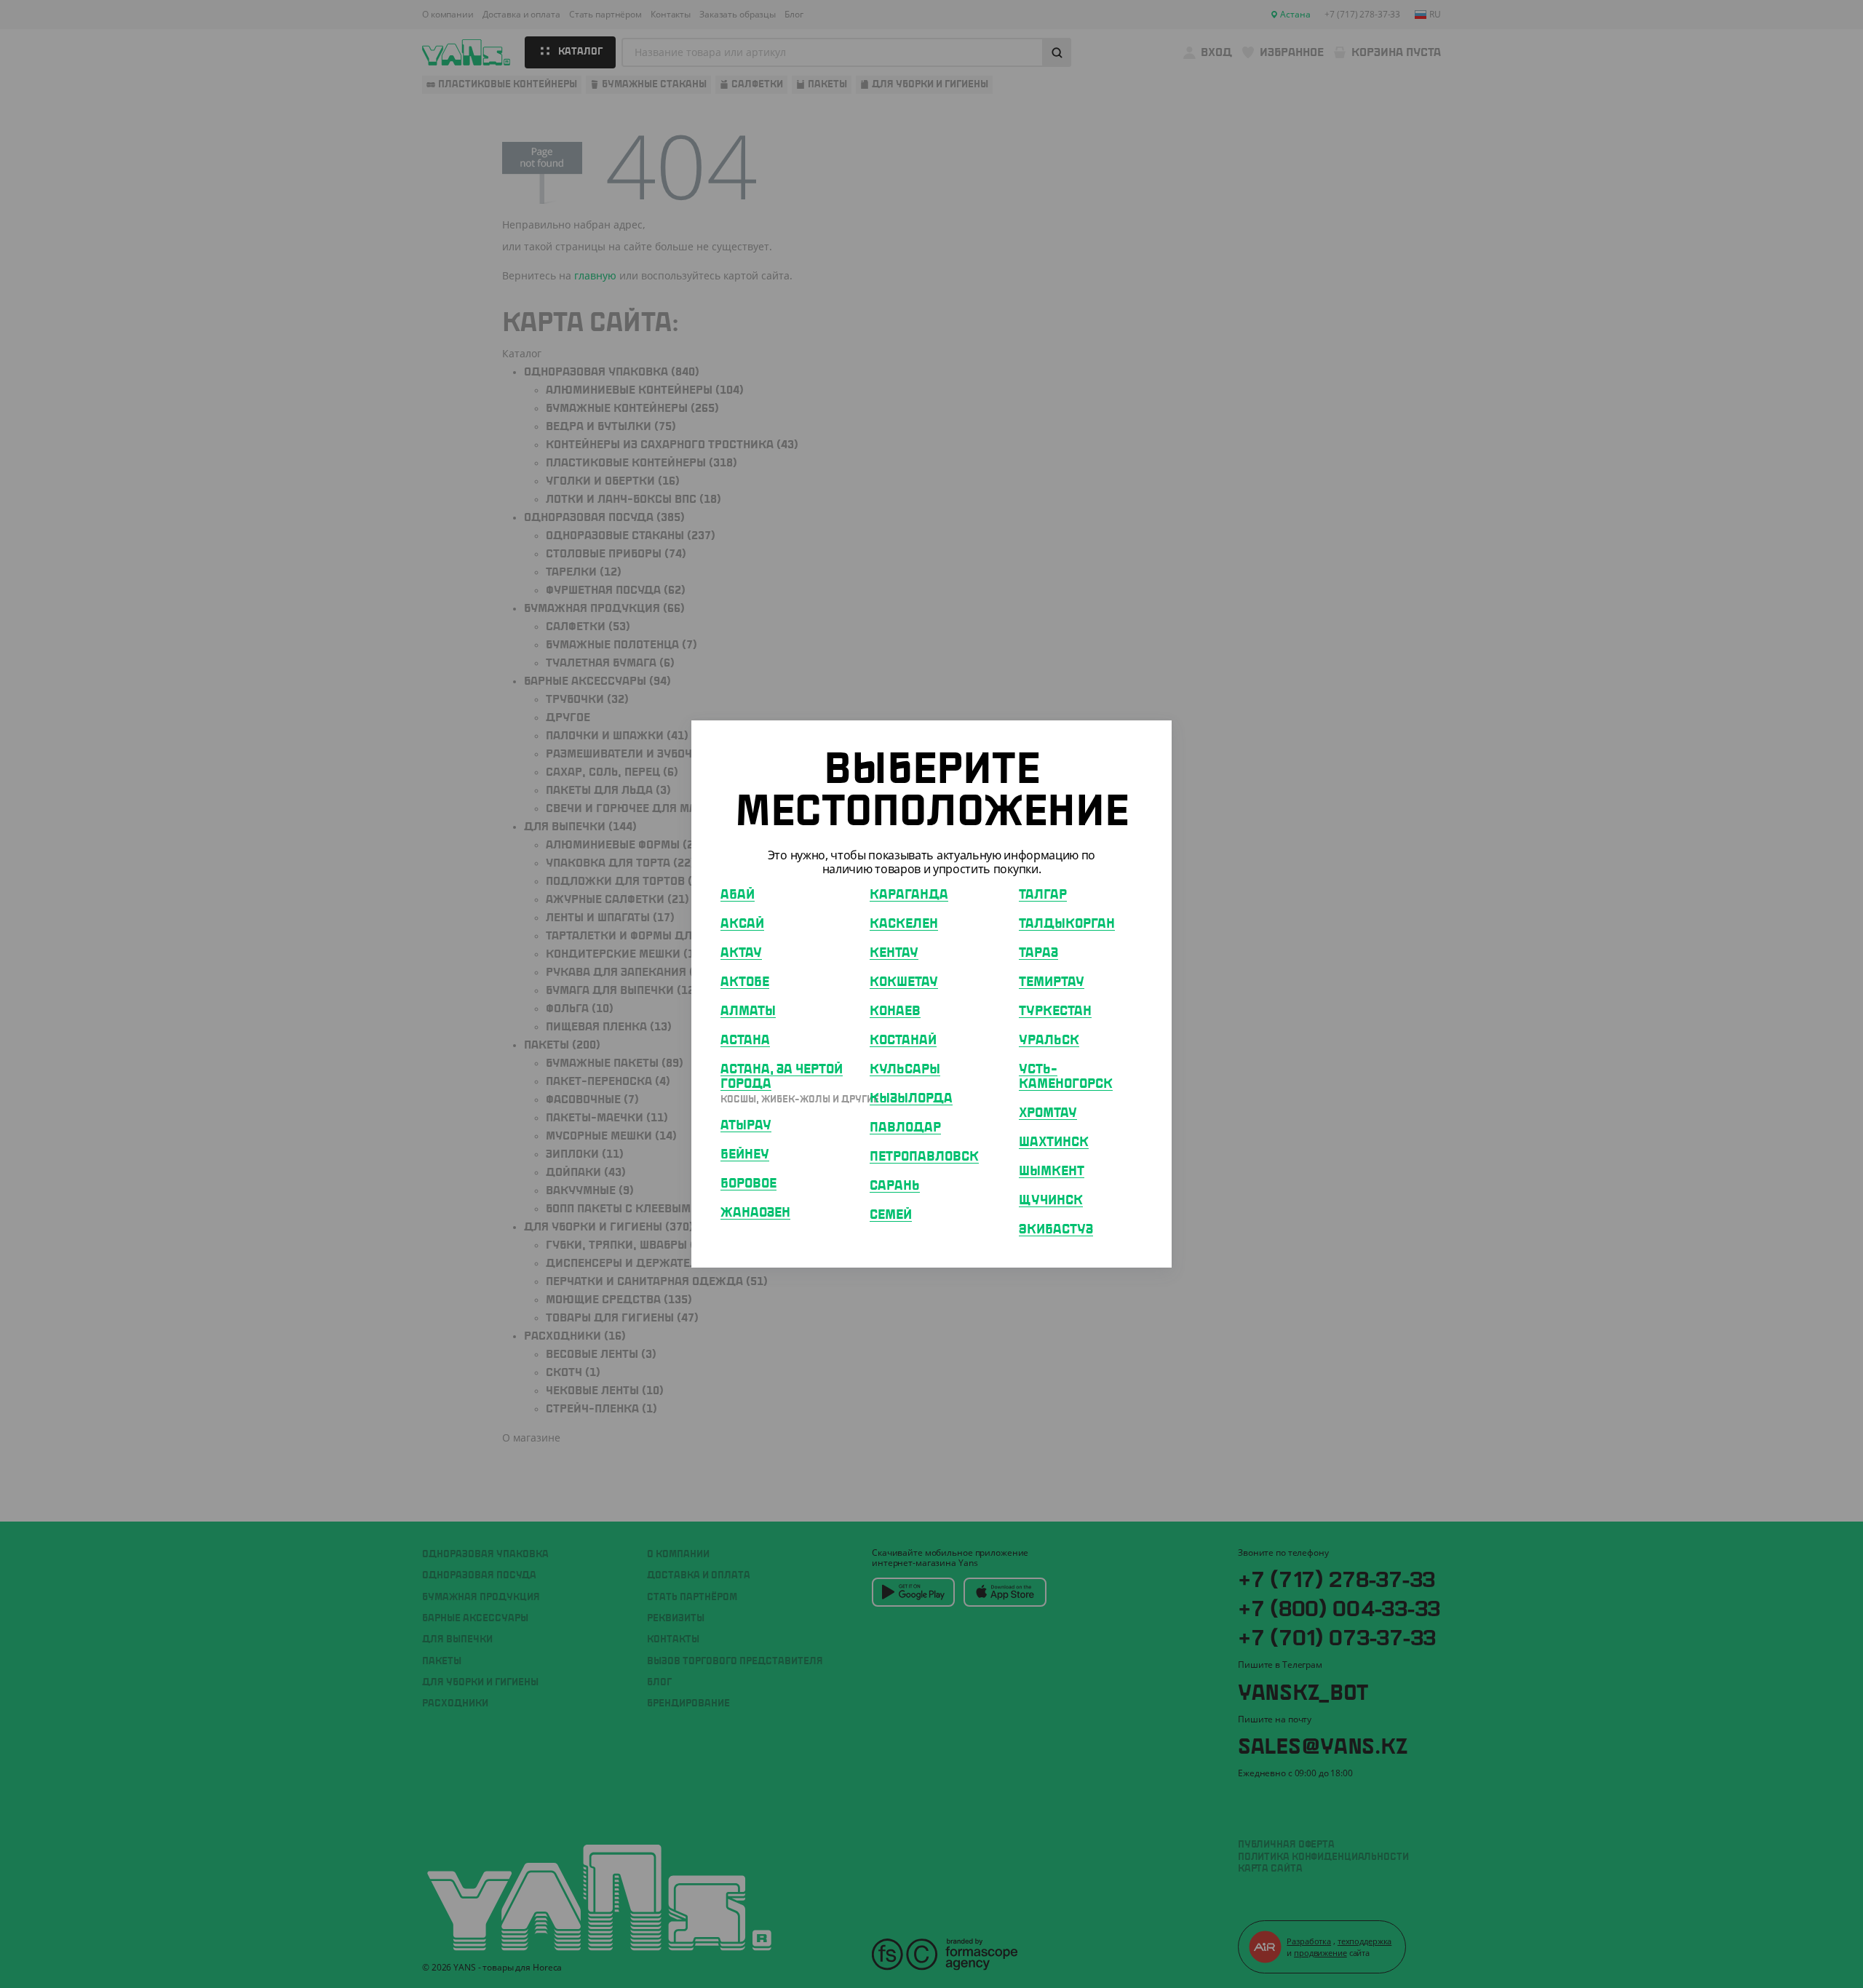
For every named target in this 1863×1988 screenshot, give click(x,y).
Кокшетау (904, 982)
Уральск (1049, 1041)
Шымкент (1052, 1172)
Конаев (895, 1011)
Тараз (1038, 953)
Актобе (745, 982)
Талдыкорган (1067, 924)
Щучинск (1051, 1201)
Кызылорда (911, 1099)
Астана (745, 1041)
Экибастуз (1056, 1230)
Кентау (894, 953)
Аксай (742, 924)
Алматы (748, 1011)
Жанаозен (755, 1213)
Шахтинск (1054, 1142)
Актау (741, 953)
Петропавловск (924, 1157)
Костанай (903, 1041)
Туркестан (1055, 1011)
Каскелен (904, 924)
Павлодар (905, 1128)
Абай (738, 895)
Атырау (746, 1126)
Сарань (895, 1186)
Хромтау (1048, 1113)
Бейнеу (745, 1155)
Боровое (748, 1184)
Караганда (909, 895)
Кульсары (905, 1070)
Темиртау (1052, 982)
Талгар (1043, 895)
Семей (891, 1215)
